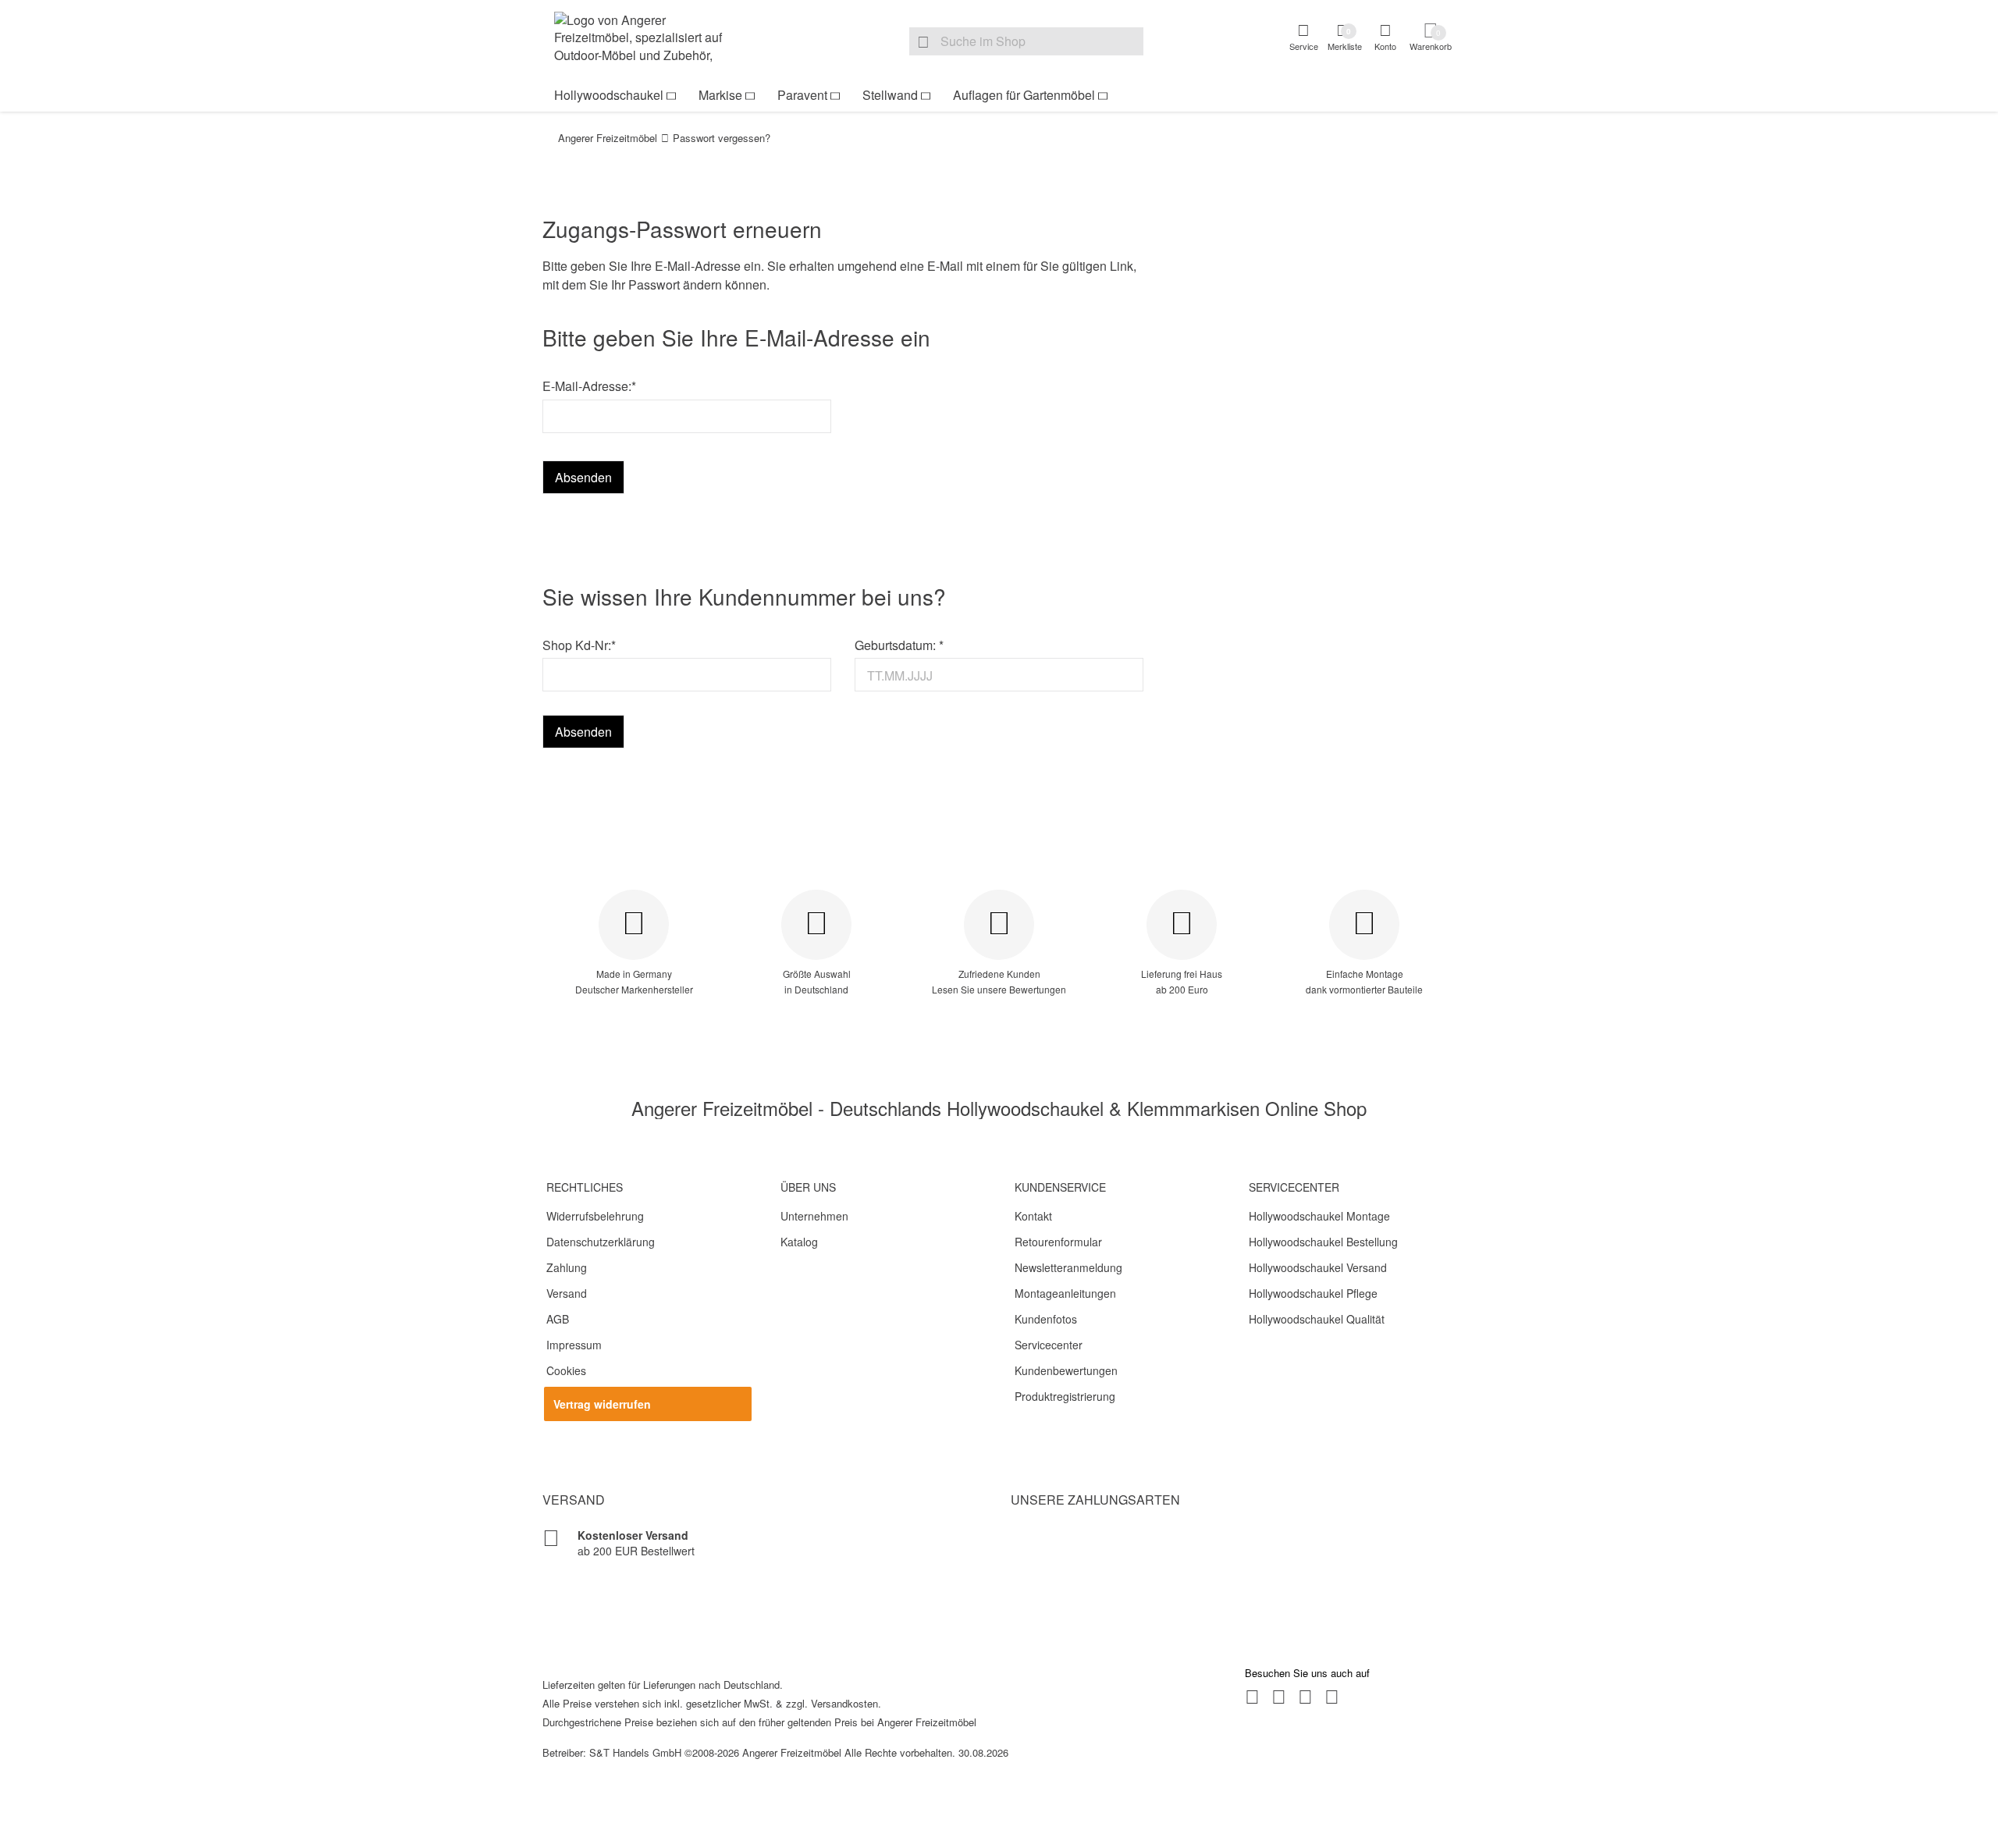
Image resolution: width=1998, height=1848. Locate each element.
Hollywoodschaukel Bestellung (1323, 1242)
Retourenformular (1058, 1242)
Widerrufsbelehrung (595, 1216)
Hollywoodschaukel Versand (1318, 1267)
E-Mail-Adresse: (589, 386)
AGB (558, 1319)
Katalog (799, 1242)
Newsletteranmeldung (1068, 1267)
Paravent (802, 95)
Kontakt (1033, 1216)
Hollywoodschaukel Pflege (1313, 1293)
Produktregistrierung (1065, 1396)
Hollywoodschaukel (609, 95)
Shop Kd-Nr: (579, 645)
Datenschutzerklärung (601, 1242)
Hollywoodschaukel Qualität (1317, 1319)
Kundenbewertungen (1066, 1370)
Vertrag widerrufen (602, 1404)
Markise (720, 95)
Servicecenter (1049, 1345)
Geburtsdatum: (899, 645)
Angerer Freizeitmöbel (608, 138)
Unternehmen (814, 1216)
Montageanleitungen (1065, 1293)
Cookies (566, 1370)
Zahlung (567, 1267)
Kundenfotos (1046, 1319)
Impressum (574, 1345)
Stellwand (890, 95)
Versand (567, 1293)
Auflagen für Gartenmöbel (1024, 95)
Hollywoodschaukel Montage (1319, 1216)
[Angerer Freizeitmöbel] (648, 40)
